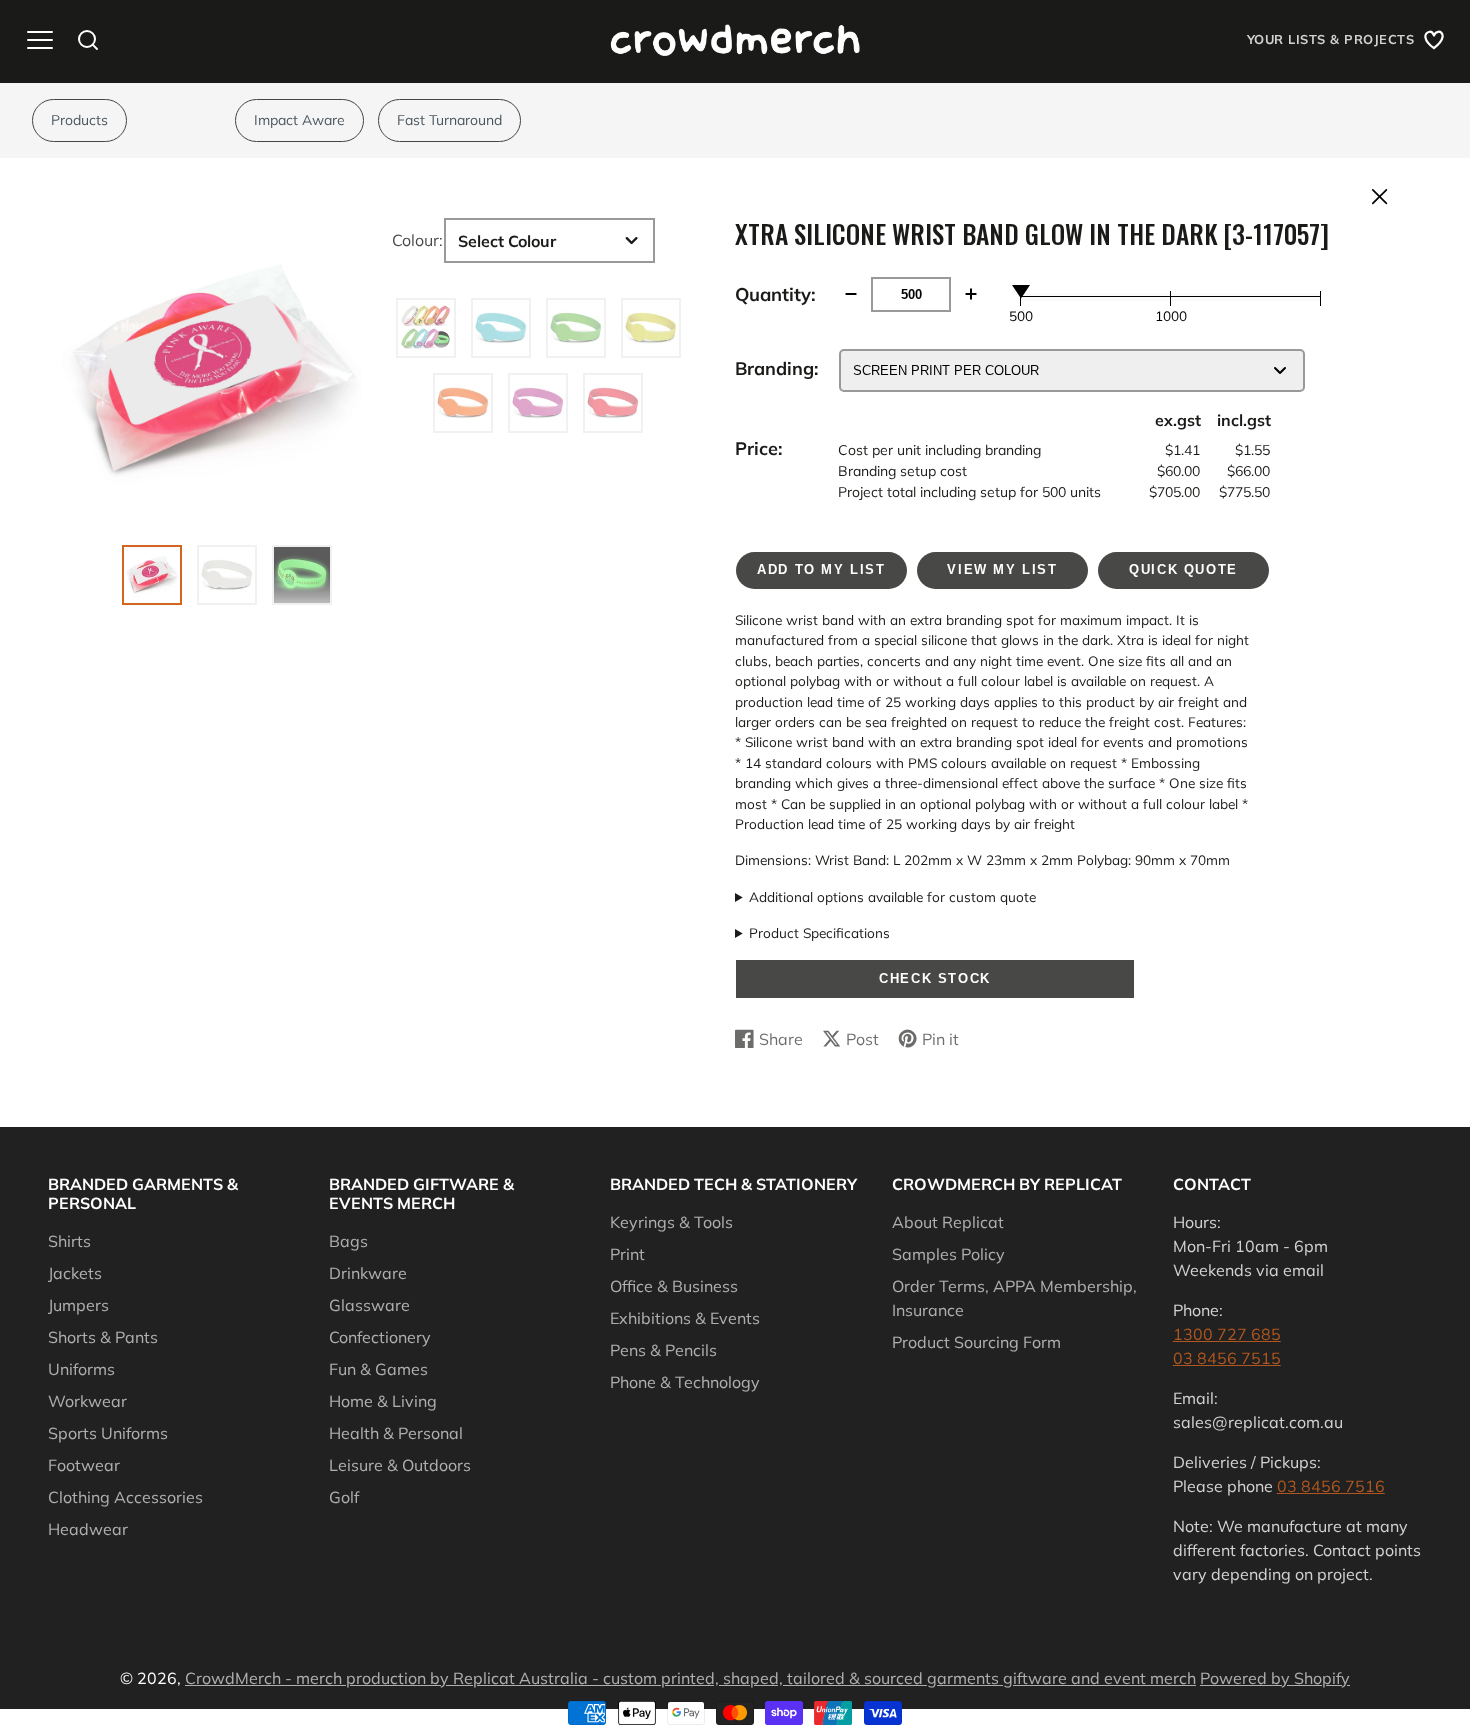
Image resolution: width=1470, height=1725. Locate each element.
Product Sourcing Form (976, 1342)
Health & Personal (396, 1433)
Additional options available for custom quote (892, 896)
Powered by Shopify (1275, 1678)
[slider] (1021, 291)
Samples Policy (948, 1254)
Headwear (88, 1529)
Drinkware (368, 1273)
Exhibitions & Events (685, 1318)
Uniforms (81, 1369)
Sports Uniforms (108, 1433)
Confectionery (380, 1337)
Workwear (87, 1401)
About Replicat (948, 1222)
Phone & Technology (685, 1382)
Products (79, 120)
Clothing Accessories (125, 1497)
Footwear (84, 1465)
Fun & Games (378, 1369)
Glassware (369, 1305)
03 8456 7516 (1331, 1486)
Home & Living (383, 1401)
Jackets (75, 1273)
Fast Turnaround (449, 120)
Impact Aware (299, 120)
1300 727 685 (1227, 1334)
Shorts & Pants (103, 1337)
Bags (348, 1241)
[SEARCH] (88, 40)
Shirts (69, 1241)
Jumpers (78, 1305)
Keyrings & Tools (671, 1222)
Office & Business (674, 1286)
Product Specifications (819, 932)
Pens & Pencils (663, 1350)
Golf (344, 1497)
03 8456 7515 (1227, 1358)
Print (627, 1254)
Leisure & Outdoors (400, 1465)
